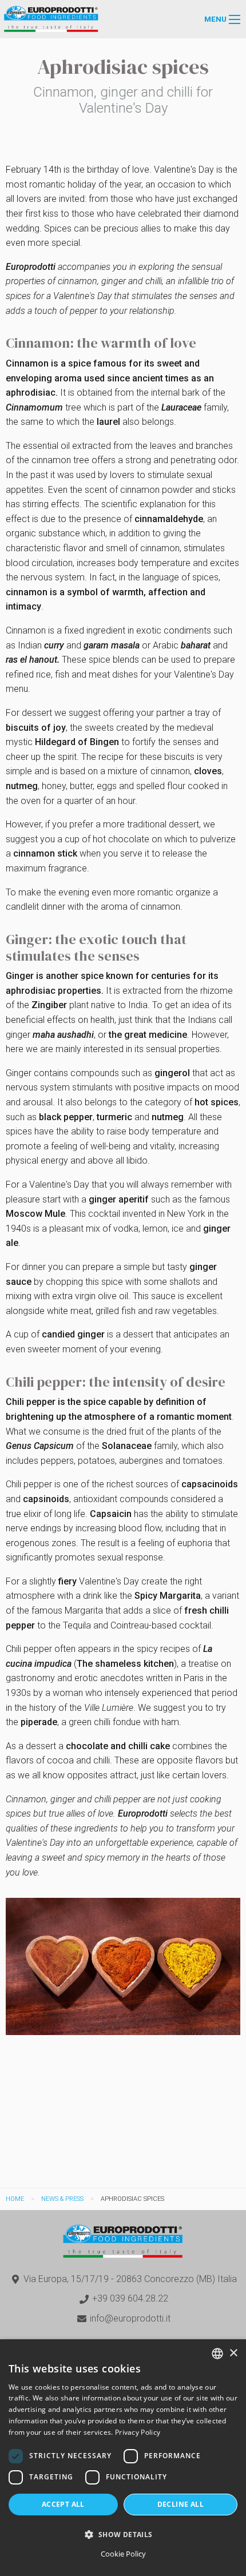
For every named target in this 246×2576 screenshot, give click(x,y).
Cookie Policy (123, 2554)
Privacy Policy (138, 2432)
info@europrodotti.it (130, 2318)
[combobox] (217, 2354)
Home (15, 2199)
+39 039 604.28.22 (130, 2298)
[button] (123, 2534)
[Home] (51, 19)
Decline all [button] (180, 2504)
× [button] (233, 2353)
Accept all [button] (63, 2504)
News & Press (62, 2199)
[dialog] (123, 2458)
